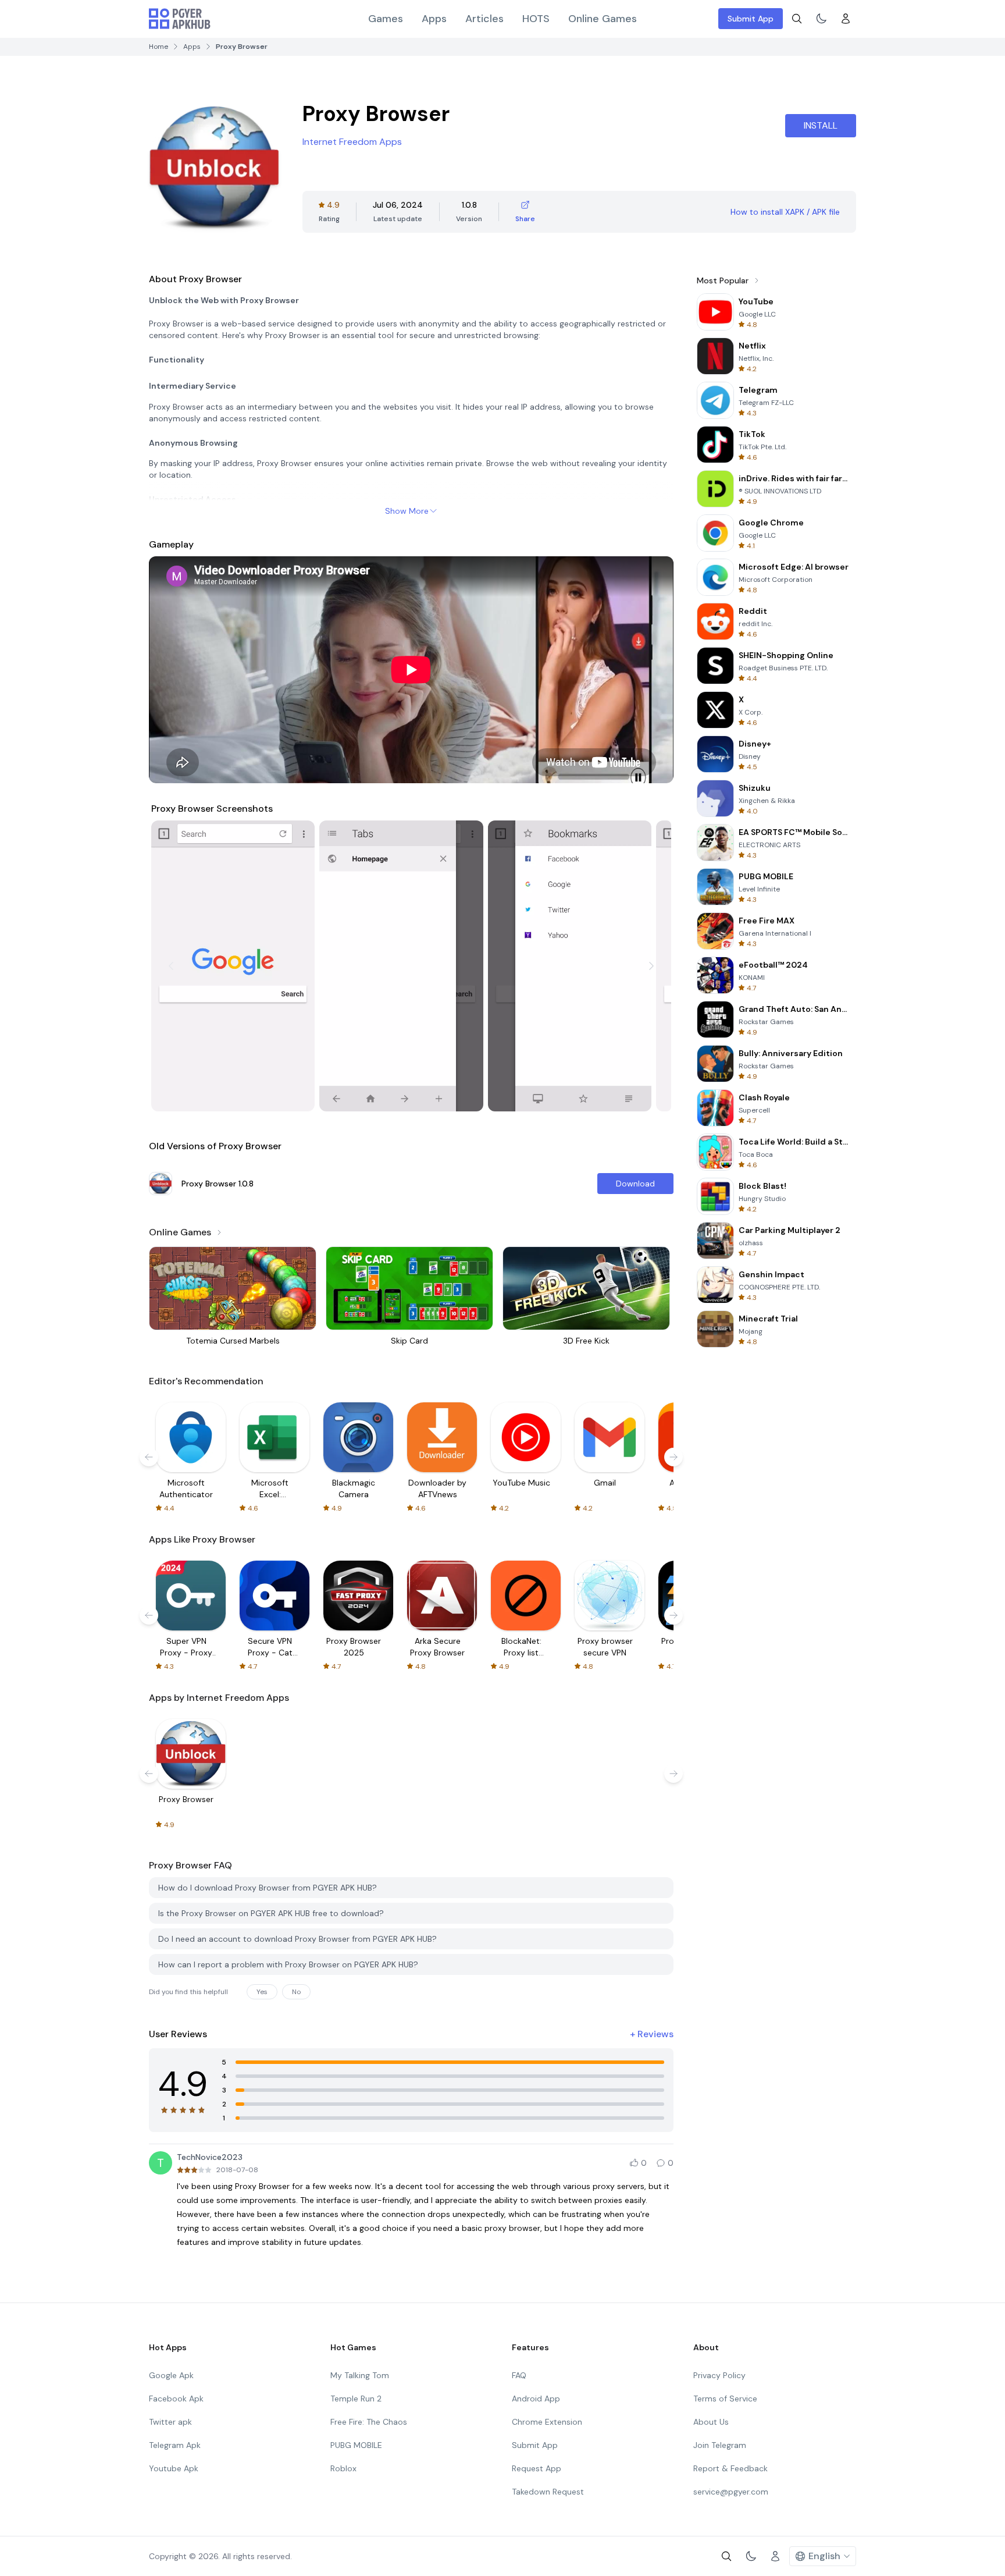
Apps (434, 19)
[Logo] (180, 19)
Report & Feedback (730, 2468)
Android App (536, 2399)
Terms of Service (725, 2399)
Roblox (343, 2468)
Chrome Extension (547, 2422)
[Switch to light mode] (821, 19)
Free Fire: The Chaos (369, 2422)
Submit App (751, 19)
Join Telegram (720, 2445)
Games (386, 19)
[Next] (651, 966)
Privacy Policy (719, 2375)
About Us (711, 2422)
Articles (484, 19)
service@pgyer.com (731, 2492)
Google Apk (171, 2375)
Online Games (603, 19)
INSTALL (821, 125)
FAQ (519, 2375)
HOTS (536, 19)
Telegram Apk (175, 2445)
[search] (797, 19)
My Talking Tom (360, 2375)
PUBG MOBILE (356, 2445)
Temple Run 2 (356, 2399)
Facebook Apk (176, 2399)
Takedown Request (548, 2492)
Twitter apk (170, 2422)
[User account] (846, 19)
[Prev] (171, 966)
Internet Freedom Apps (352, 142)
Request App (537, 2468)
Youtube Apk (174, 2468)
